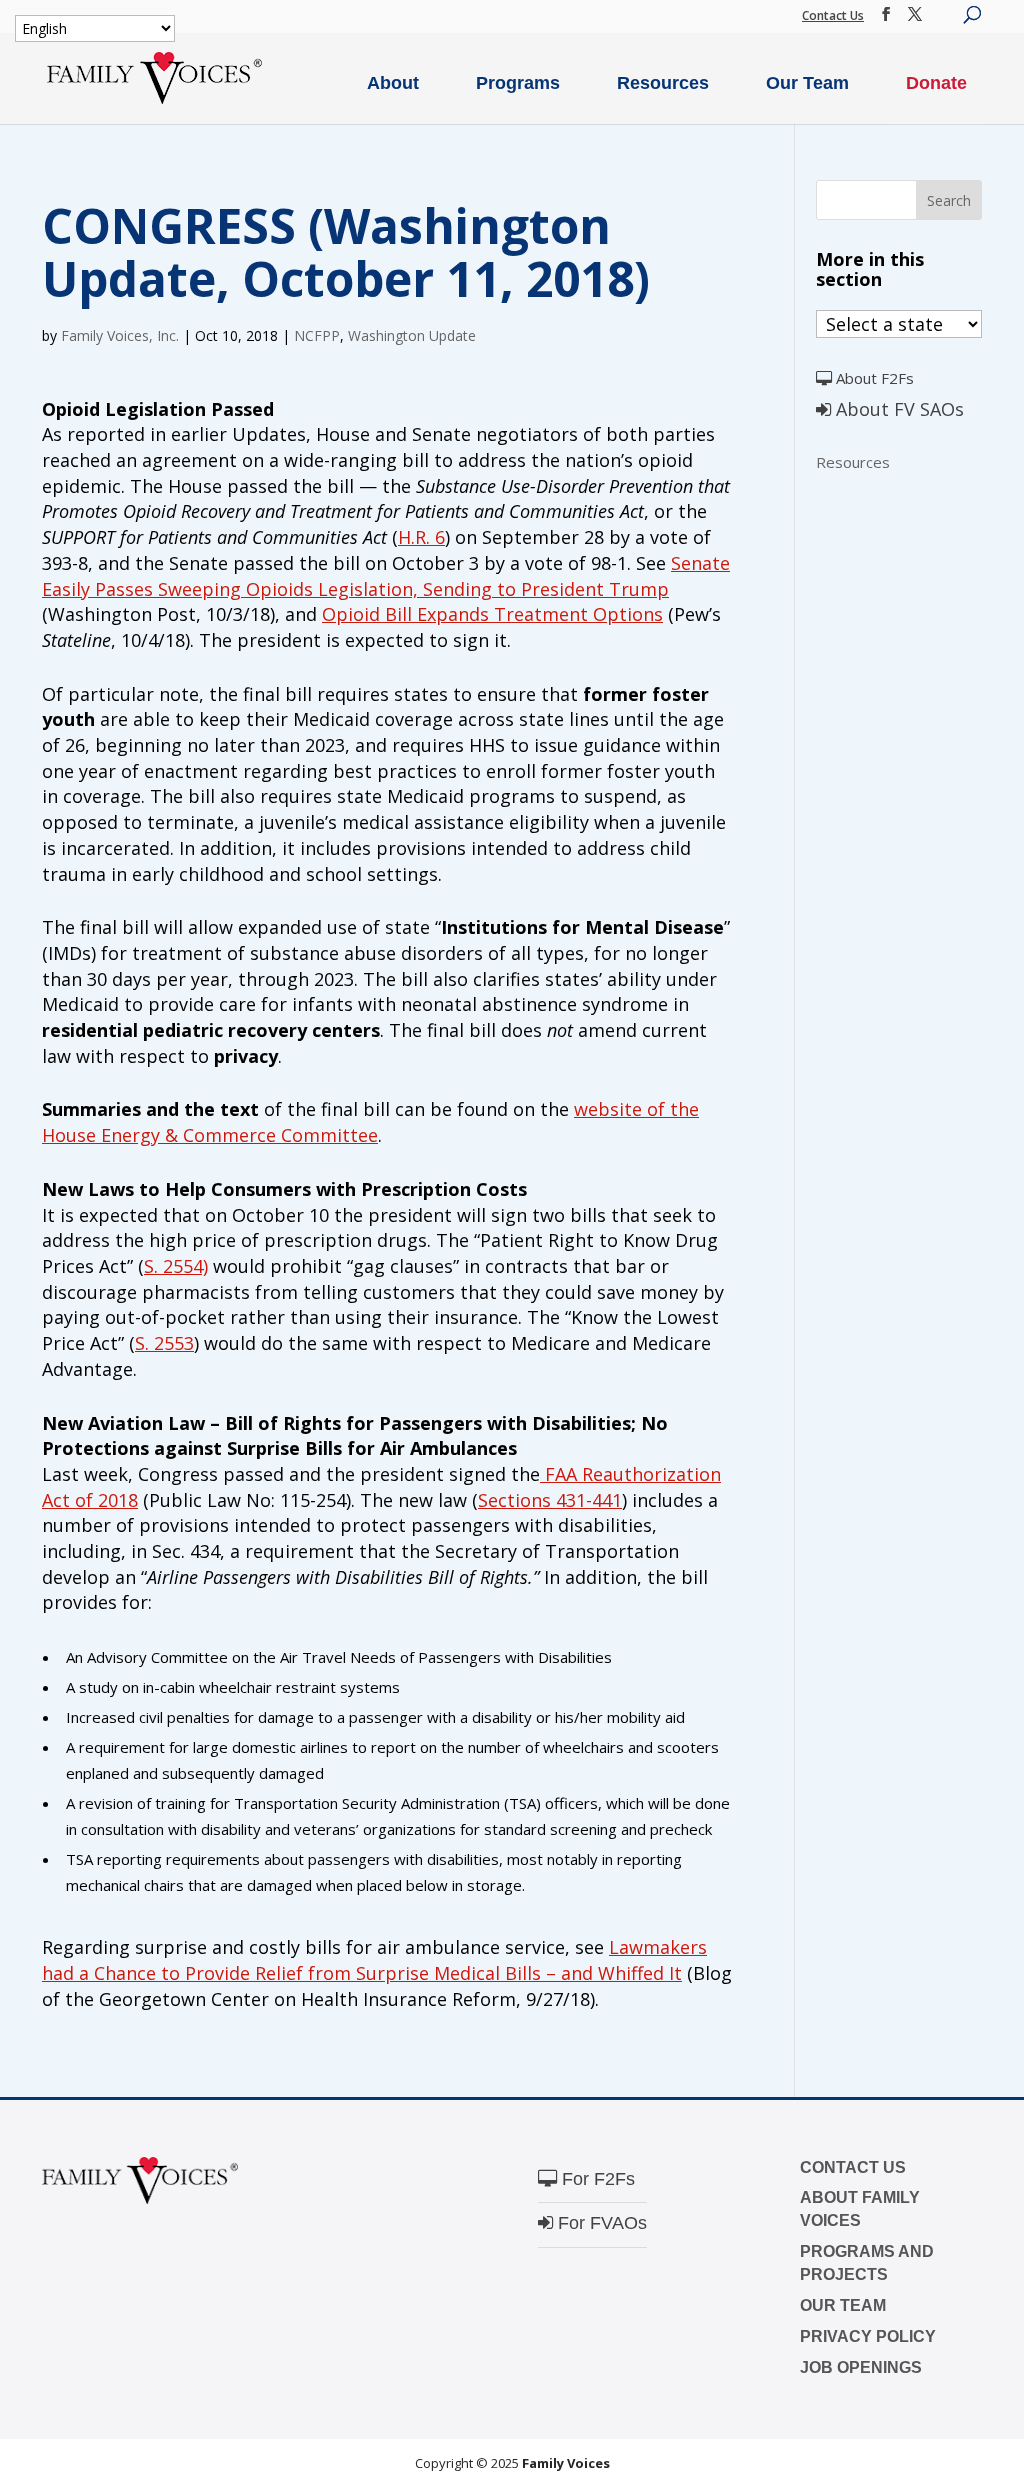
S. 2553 (164, 1343)
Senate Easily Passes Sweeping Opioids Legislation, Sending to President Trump (386, 576)
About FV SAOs (897, 409)
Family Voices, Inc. (120, 335)
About (393, 83)
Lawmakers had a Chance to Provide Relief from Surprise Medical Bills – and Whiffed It (374, 1960)
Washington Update (412, 335)
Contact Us (833, 15)
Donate (936, 83)
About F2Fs (873, 378)
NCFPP (317, 335)
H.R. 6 (421, 537)
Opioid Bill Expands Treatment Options (492, 614)
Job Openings (861, 2367)
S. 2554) (176, 1266)
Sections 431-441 (550, 1500)
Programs (518, 83)
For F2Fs (596, 2179)
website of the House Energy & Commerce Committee (370, 1122)
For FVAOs (600, 2223)
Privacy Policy (868, 2336)
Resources (663, 83)
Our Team (807, 83)
